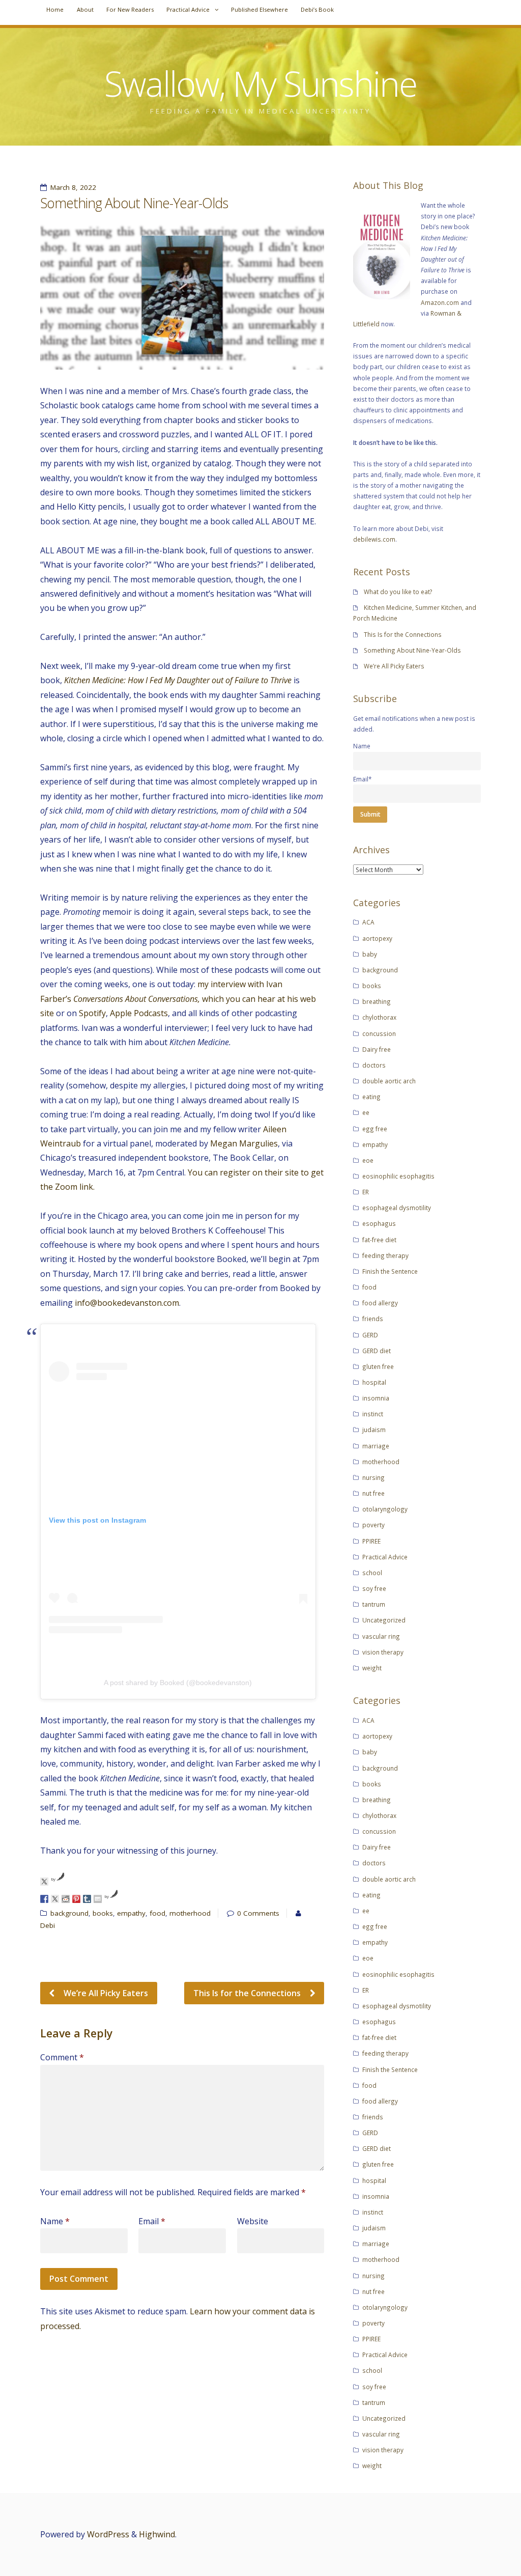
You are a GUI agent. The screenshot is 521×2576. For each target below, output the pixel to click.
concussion (379, 1033)
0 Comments (258, 1913)
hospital (374, 1382)
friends (373, 1319)
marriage (376, 1446)
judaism (374, 1430)
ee (366, 1112)
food (157, 1913)
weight (372, 1668)
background (69, 1913)
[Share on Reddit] (66, 1899)
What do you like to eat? (398, 592)
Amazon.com (440, 302)
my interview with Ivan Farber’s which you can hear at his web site (178, 999)
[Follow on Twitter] (44, 1882)
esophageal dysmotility (397, 1208)
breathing (377, 1001)
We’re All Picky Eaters (105, 1993)
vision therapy (383, 1652)
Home (55, 9)
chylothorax (379, 1017)
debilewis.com (374, 539)
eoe (368, 1160)
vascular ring (381, 1636)
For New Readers (130, 9)
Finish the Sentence (390, 1271)
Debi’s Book (317, 9)
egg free (375, 1129)
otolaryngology (385, 1509)
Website (253, 2221)
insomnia (376, 1398)
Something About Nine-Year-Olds (412, 650)
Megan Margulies (244, 1143)
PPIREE (371, 1541)
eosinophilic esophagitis (398, 1176)
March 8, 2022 (73, 187)
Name (55, 2221)
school (372, 1573)
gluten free (378, 1366)
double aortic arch (389, 1081)
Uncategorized (384, 1620)
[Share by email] (98, 1899)
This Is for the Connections (248, 1993)
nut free (373, 1493)
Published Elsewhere (259, 9)
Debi (48, 1925)
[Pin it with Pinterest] (76, 1899)
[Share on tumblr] (87, 1899)
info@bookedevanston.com (127, 1303)
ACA (368, 922)
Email (152, 2221)
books (103, 1913)
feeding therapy (385, 1255)
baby (370, 954)
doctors (374, 1065)
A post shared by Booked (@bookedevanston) (178, 1683)
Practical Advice (188, 9)
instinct (373, 1414)
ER (366, 1192)
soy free (374, 1588)
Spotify (92, 1013)
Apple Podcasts (139, 1013)
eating (371, 1097)
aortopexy (377, 938)
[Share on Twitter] (55, 1899)
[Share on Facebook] (44, 1899)
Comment (62, 2057)
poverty (373, 1525)
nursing (373, 1477)
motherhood (190, 1913)
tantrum (374, 1604)
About (85, 9)
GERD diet (377, 1351)
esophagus (379, 1223)
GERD (370, 1335)
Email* (363, 779)
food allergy (380, 1303)
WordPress (108, 2534)
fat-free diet (379, 1240)
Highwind (157, 2534)
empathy (131, 1913)
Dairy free (377, 1049)
